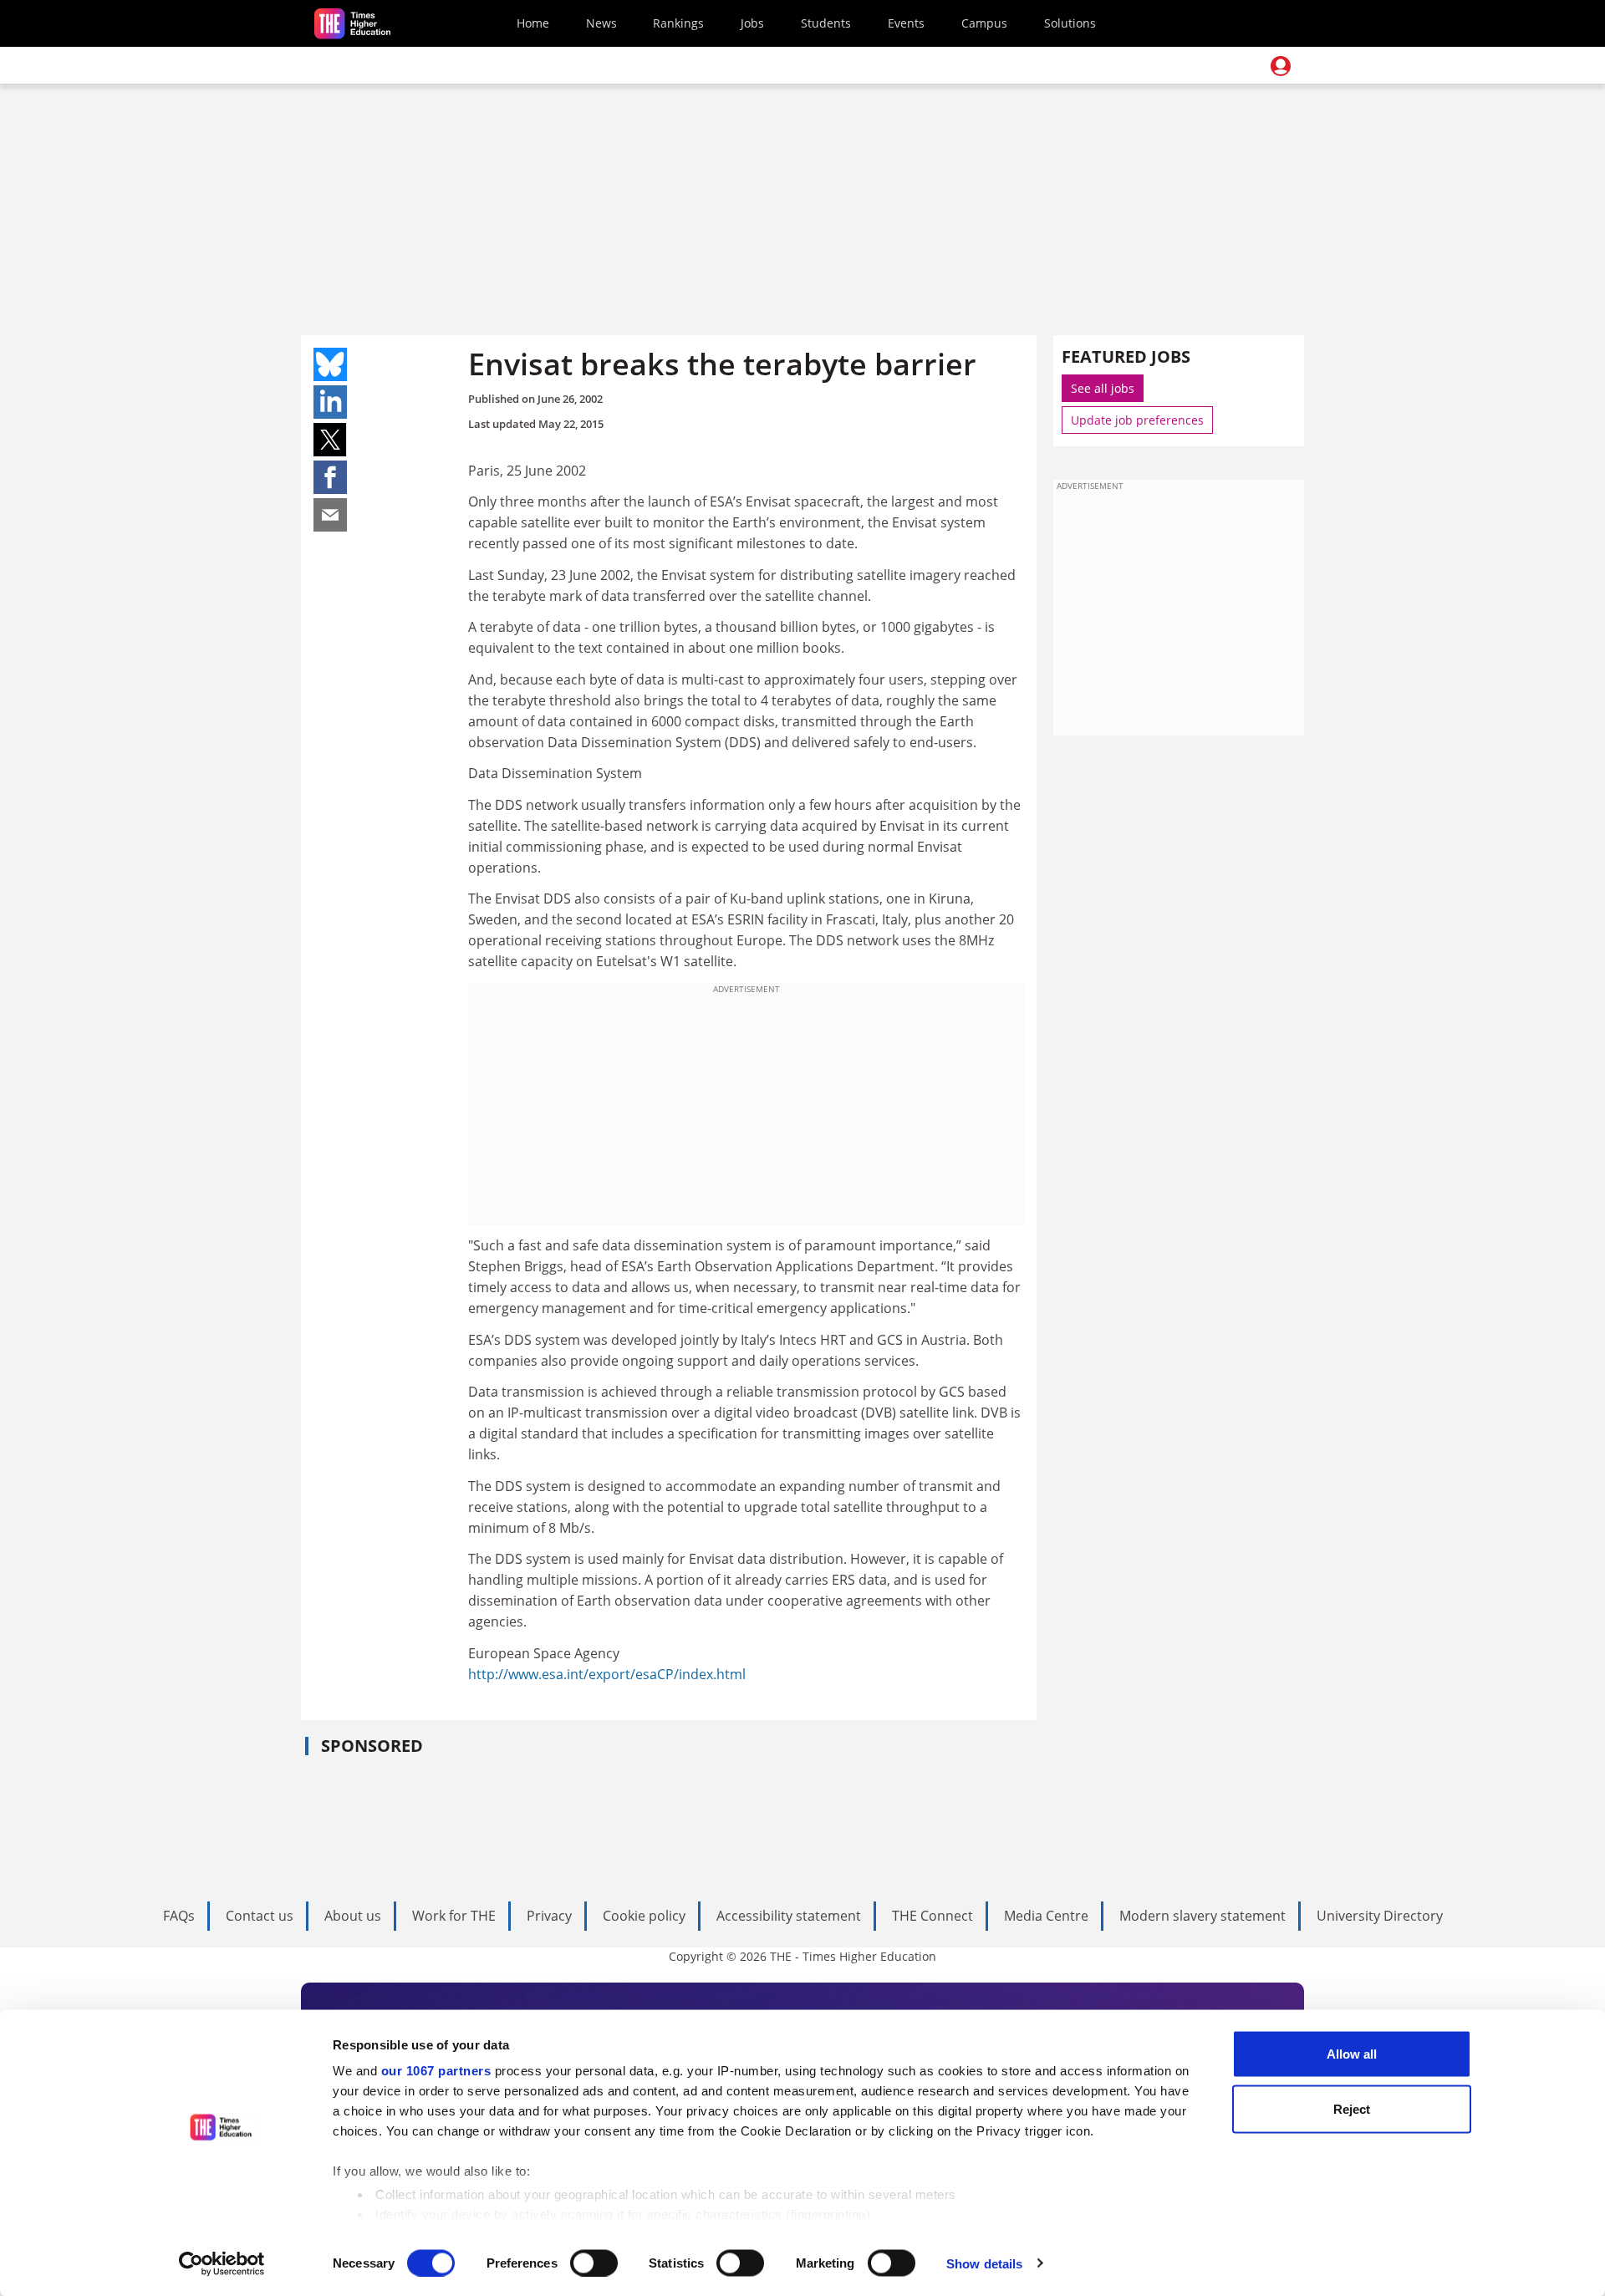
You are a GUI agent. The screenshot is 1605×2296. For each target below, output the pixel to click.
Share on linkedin (330, 402)
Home (533, 23)
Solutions (1070, 23)
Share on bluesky (330, 364)
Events (906, 23)
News (601, 23)
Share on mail (330, 515)
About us (353, 1916)
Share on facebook (330, 477)
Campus (984, 23)
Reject (1352, 2108)
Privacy (549, 1916)
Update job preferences (1137, 420)
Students (826, 23)
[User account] (1281, 66)
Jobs (752, 23)
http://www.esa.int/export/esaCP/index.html (607, 1674)
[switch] (594, 2263)
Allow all (1352, 2054)
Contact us (260, 1916)
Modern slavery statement (1202, 1916)
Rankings (678, 23)
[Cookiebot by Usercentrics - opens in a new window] (222, 2263)
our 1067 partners (436, 2071)
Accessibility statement (789, 1916)
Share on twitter (330, 440)
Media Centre (1046, 1916)
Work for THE (454, 1916)
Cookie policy (644, 1916)
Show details (984, 2263)
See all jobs (1103, 388)
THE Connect (932, 1916)
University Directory (1380, 1916)
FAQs (179, 1916)
